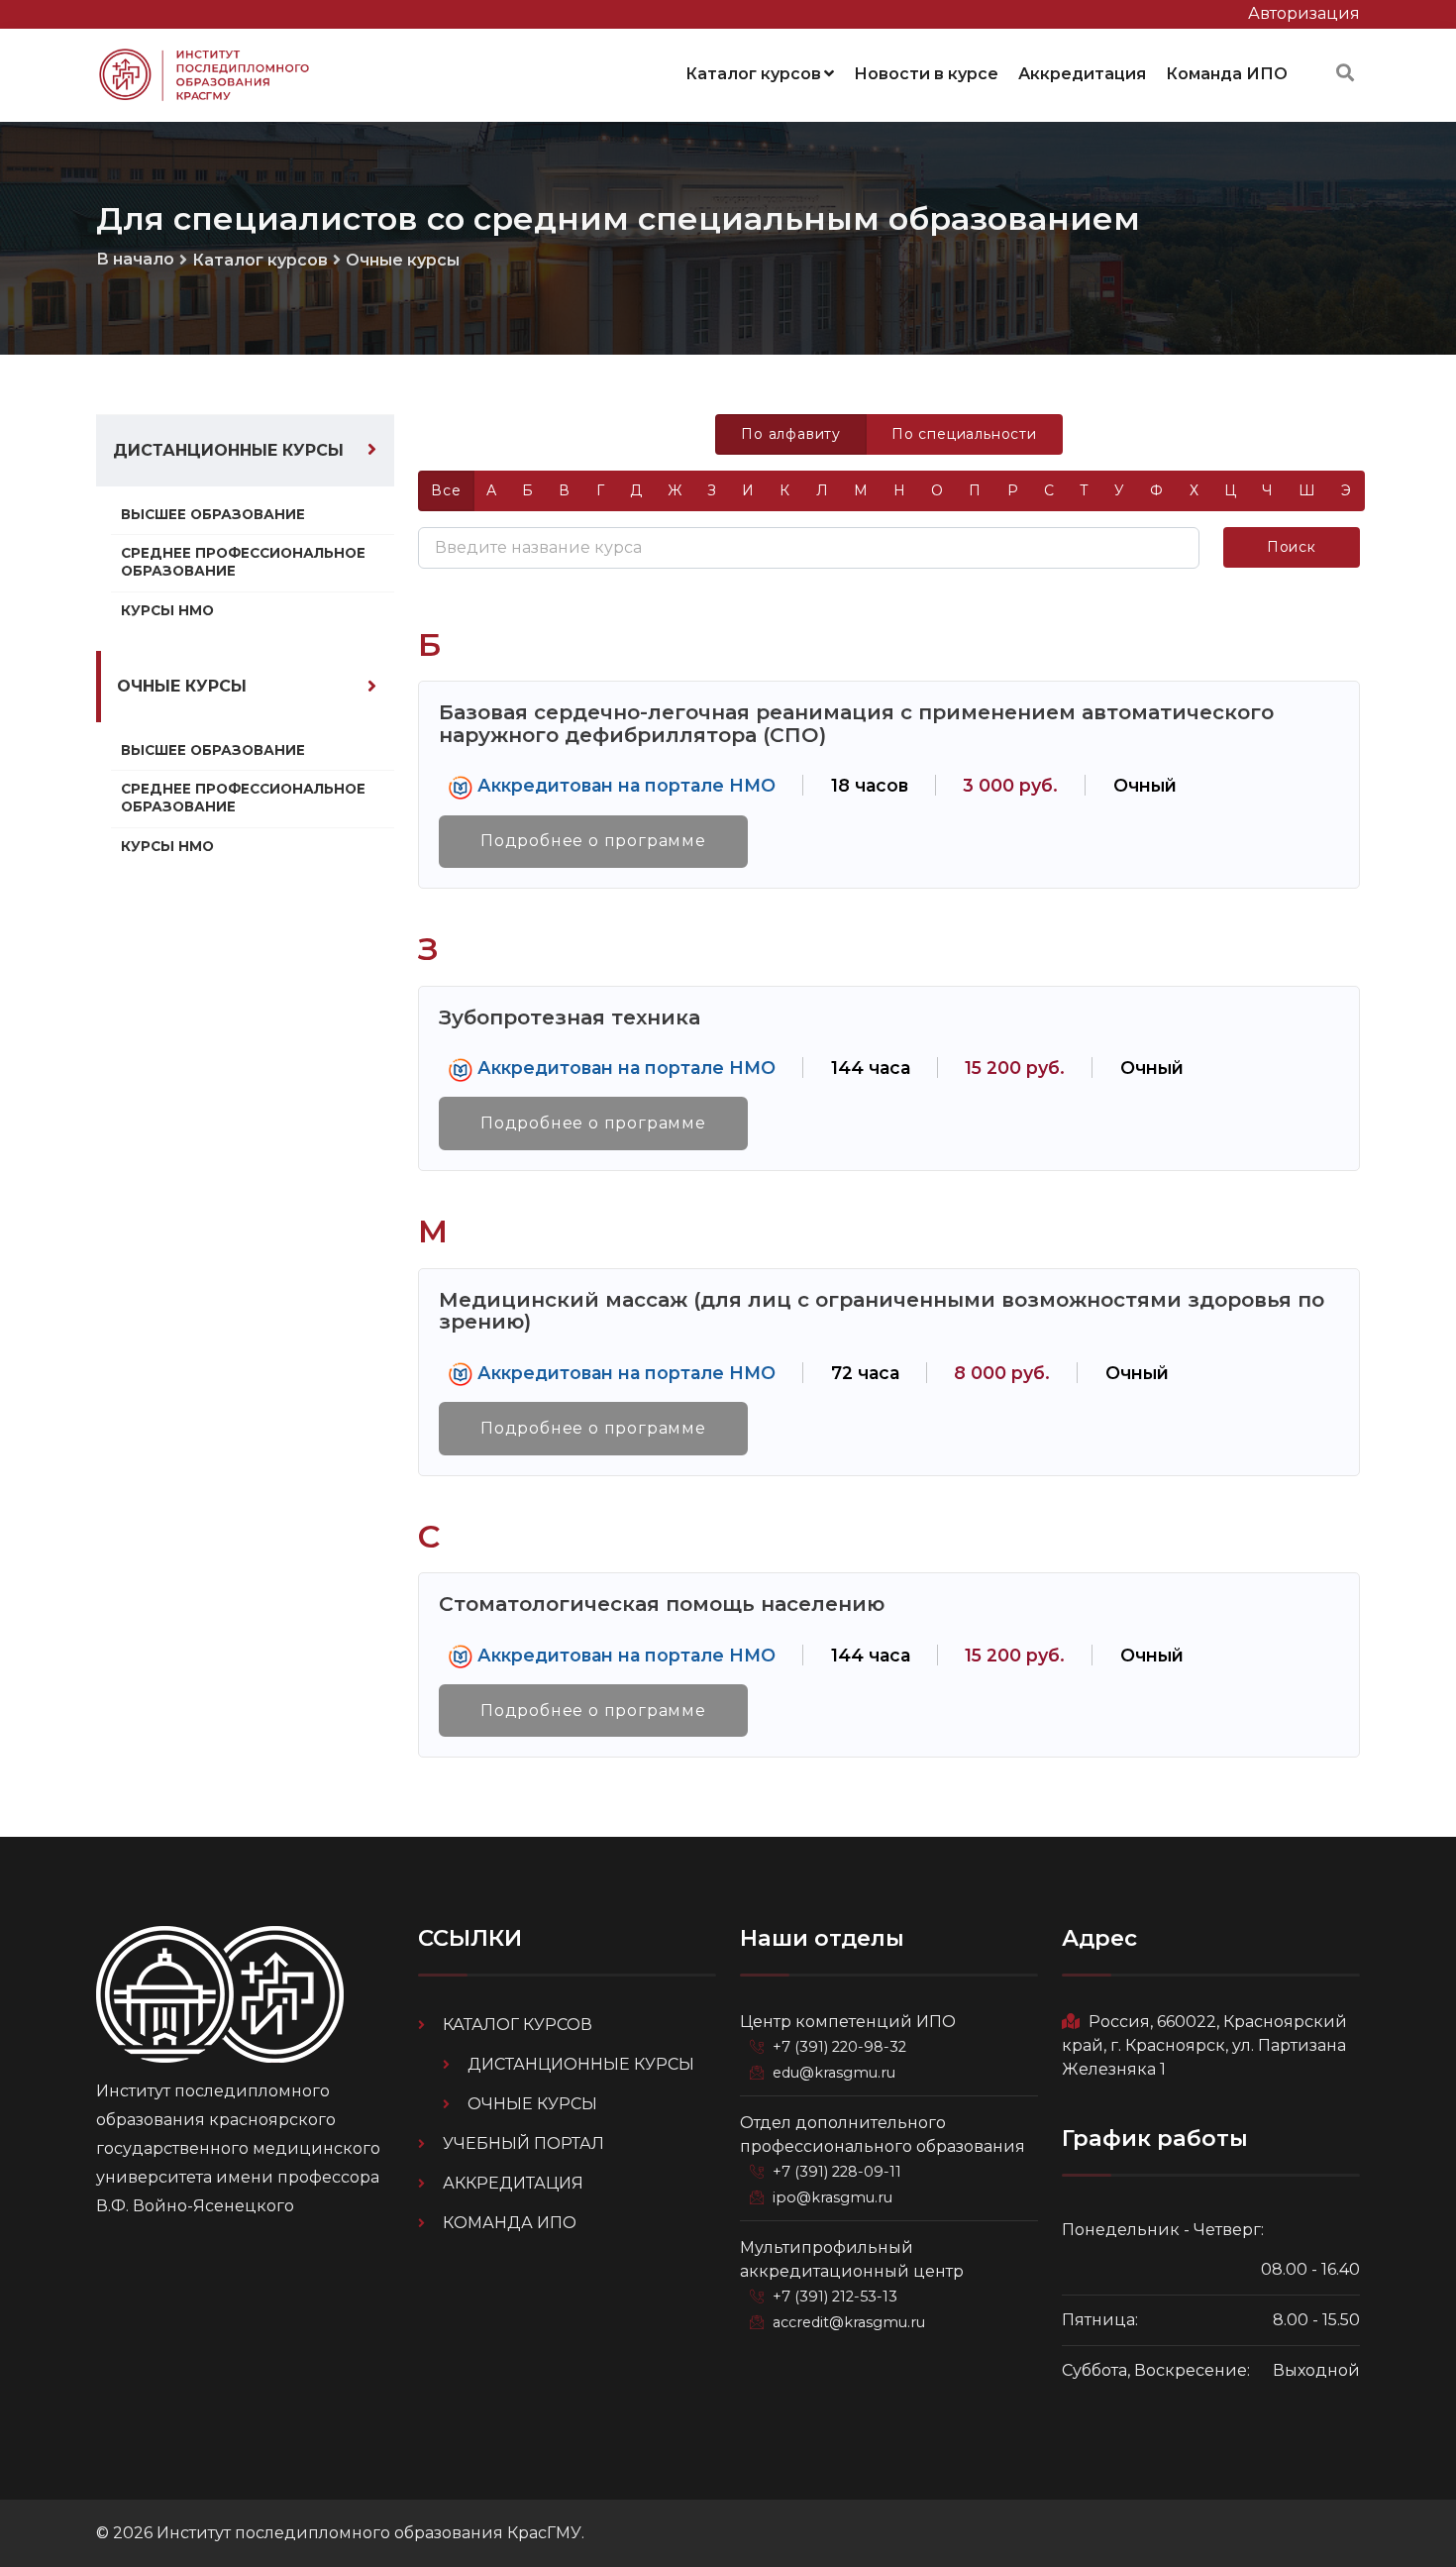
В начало (135, 259)
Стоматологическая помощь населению (662, 1604)
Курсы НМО (167, 610)
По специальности (964, 434)
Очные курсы (403, 260)
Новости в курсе (926, 74)
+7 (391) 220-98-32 (839, 2047)
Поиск (1292, 547)
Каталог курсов (753, 74)
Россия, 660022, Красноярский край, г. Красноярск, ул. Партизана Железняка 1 (1204, 2045)
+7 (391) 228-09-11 (837, 2172)
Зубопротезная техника (570, 1017)
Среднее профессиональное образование (243, 562)
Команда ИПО (1227, 74)
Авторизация (1304, 13)
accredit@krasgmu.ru (849, 2322)
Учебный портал (523, 2143)
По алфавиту (791, 434)
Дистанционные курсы (228, 450)
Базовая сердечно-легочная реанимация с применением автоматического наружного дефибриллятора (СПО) (856, 723)
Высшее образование (213, 514)
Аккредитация (1082, 74)
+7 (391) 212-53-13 (835, 2297)
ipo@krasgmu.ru (832, 2197)
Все (446, 490)
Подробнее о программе (593, 841)
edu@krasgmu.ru (834, 2073)
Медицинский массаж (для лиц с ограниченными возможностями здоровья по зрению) (882, 1311)
